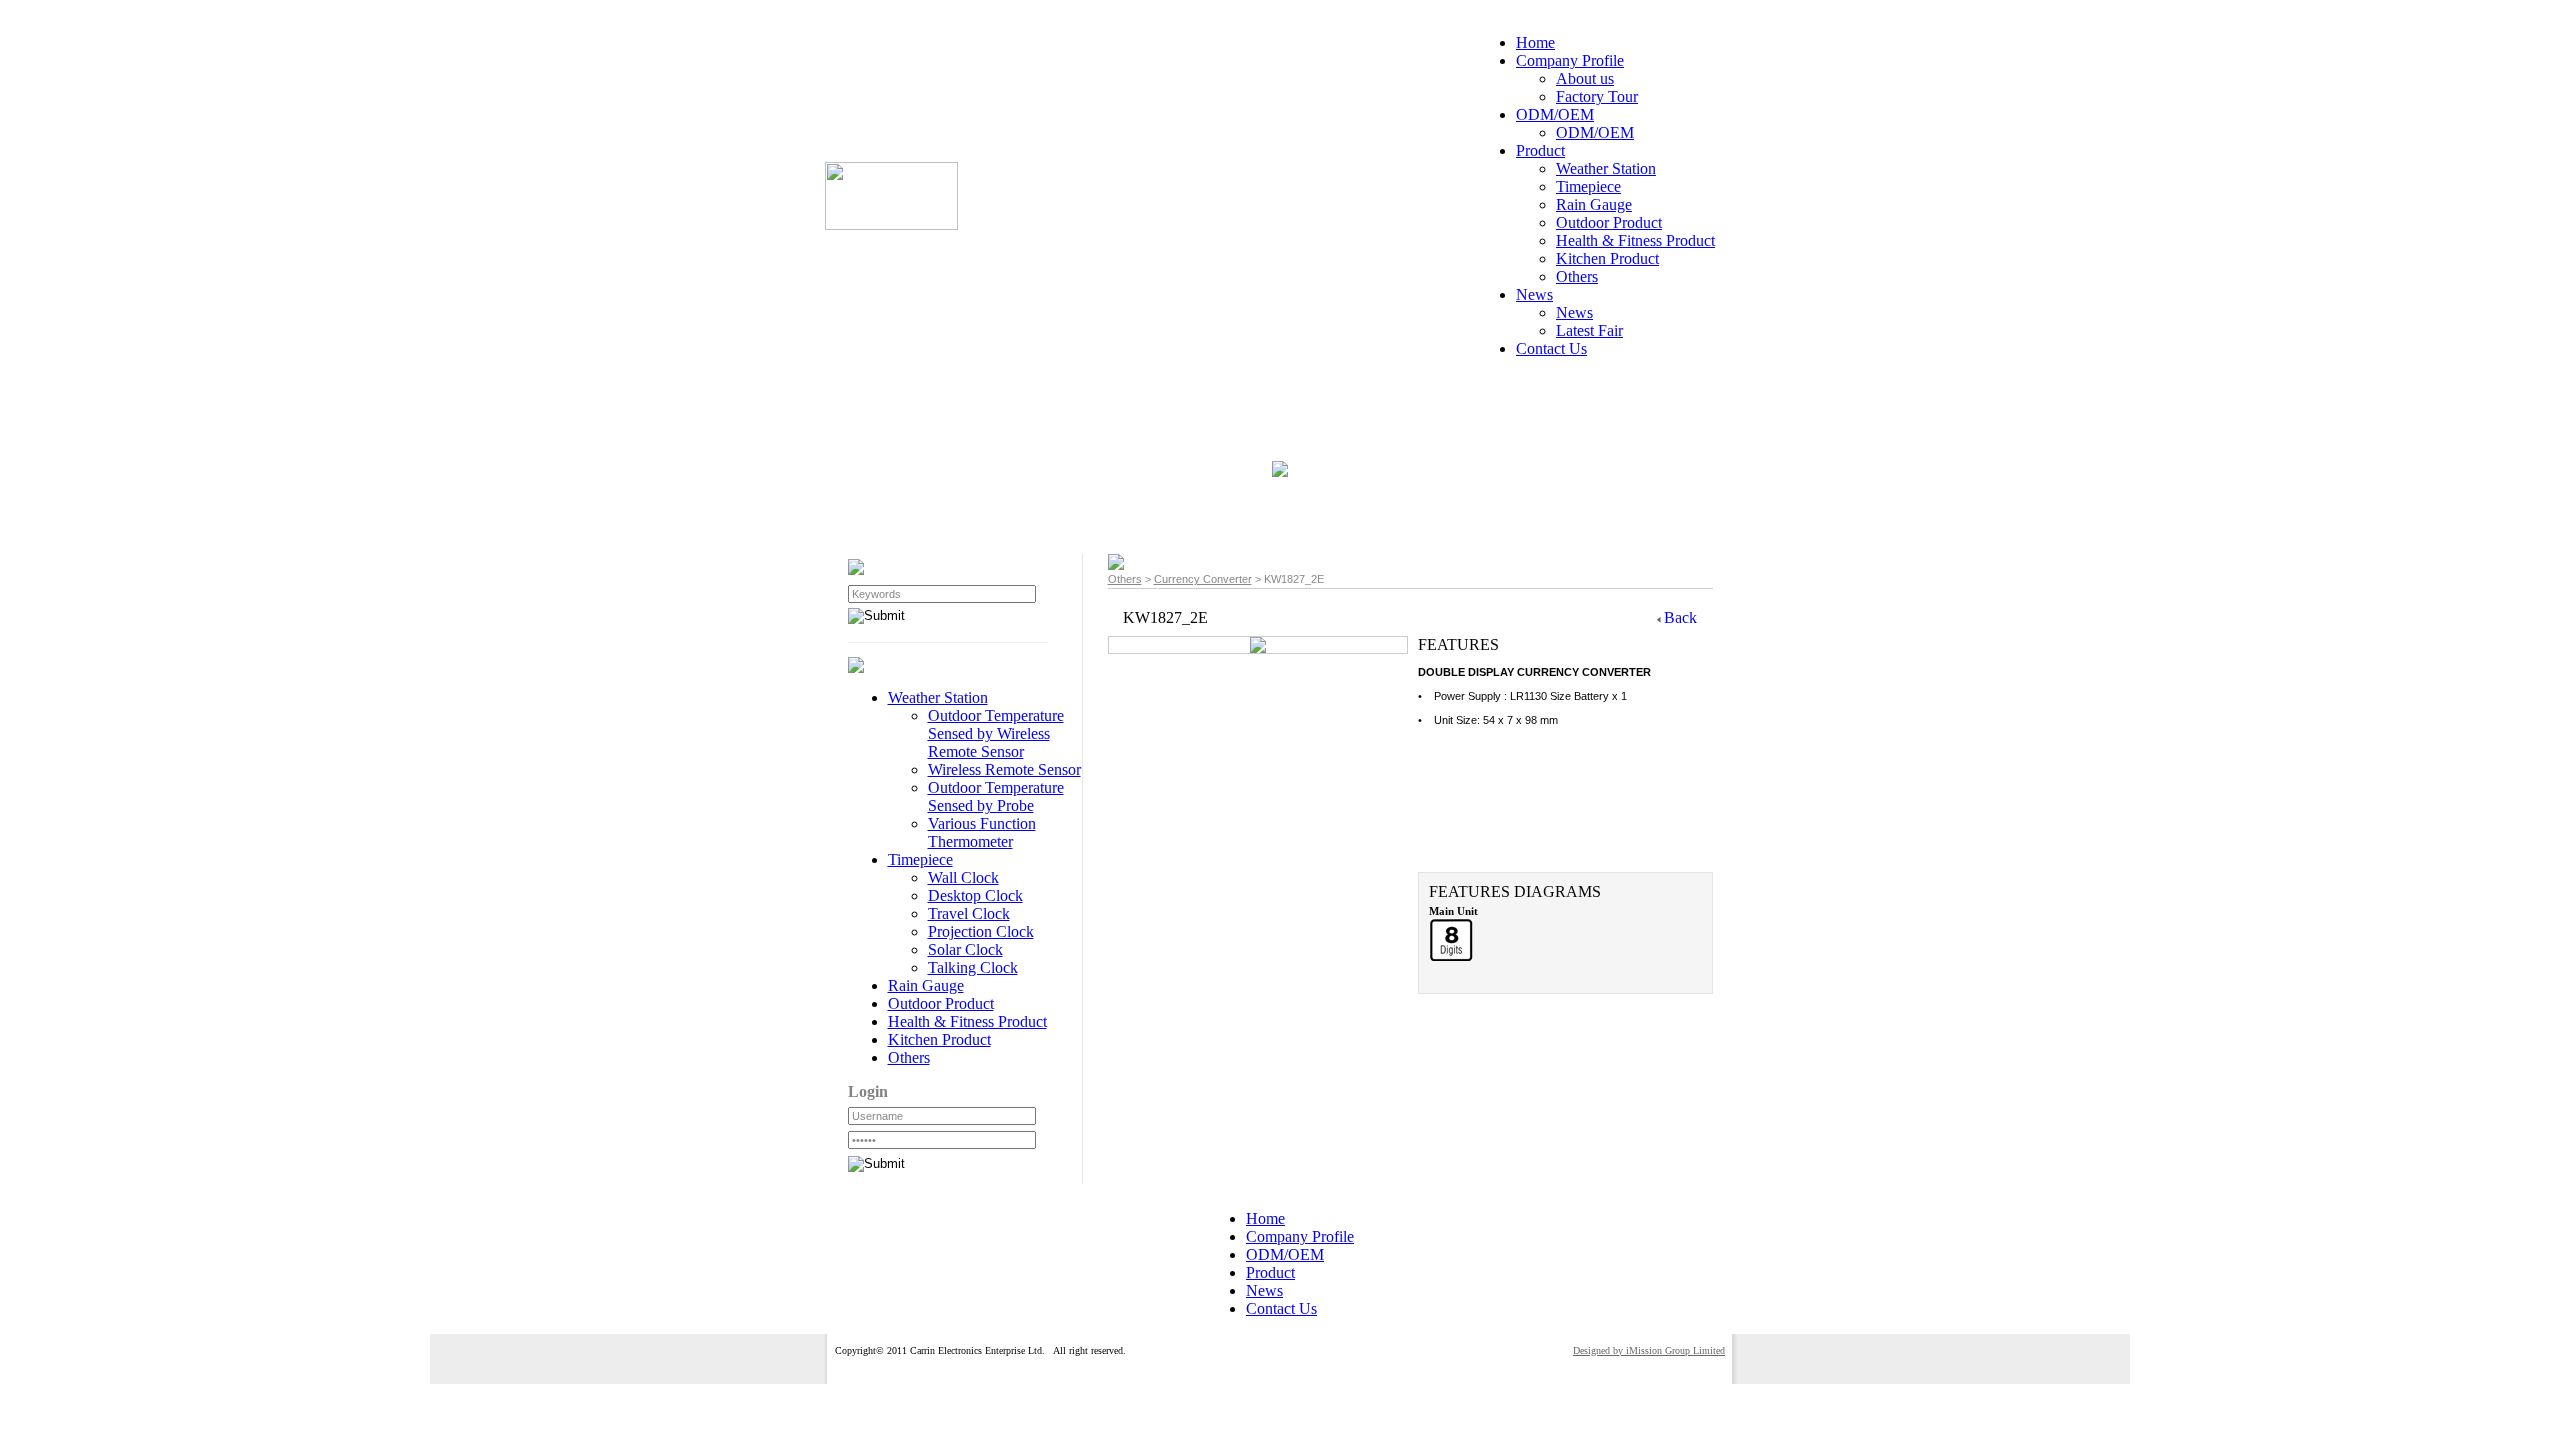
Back (1680, 617)
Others (1125, 579)
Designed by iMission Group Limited (1649, 1350)
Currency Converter (1203, 579)
